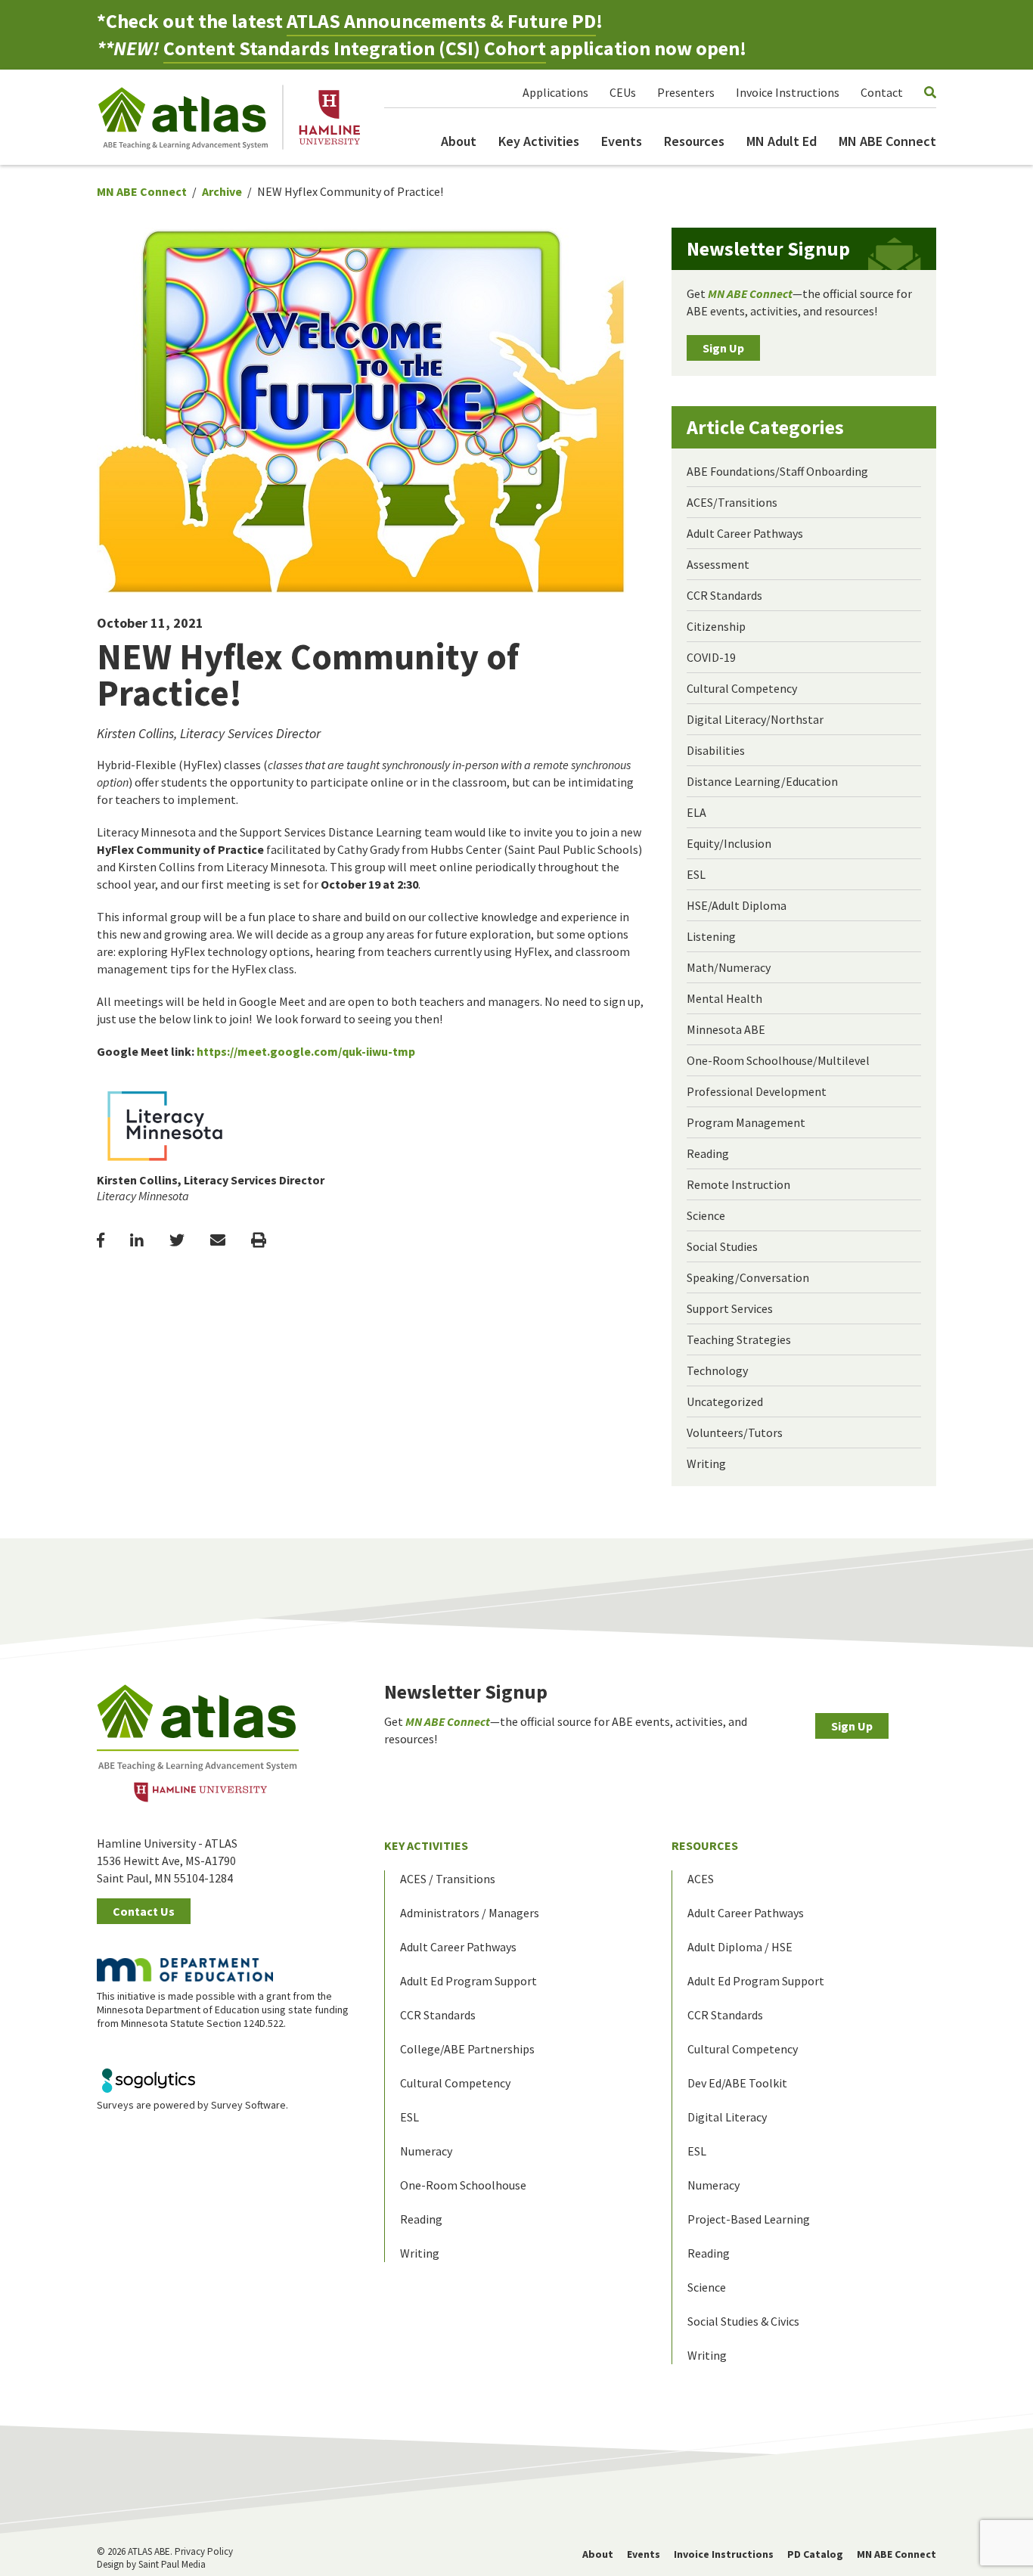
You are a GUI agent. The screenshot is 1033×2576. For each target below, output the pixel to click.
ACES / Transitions (448, 1879)
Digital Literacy (727, 2117)
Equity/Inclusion (729, 843)
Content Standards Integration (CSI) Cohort (355, 48)
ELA (696, 812)
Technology (717, 1370)
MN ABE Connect (887, 141)
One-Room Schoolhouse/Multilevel (778, 1060)
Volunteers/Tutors (735, 1432)
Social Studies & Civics (743, 2321)
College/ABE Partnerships (467, 2049)
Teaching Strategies (739, 1339)
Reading (708, 1153)
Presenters (686, 92)
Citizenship (716, 626)
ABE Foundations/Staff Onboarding (777, 471)
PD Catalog (815, 2554)
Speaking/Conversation (748, 1277)
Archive (222, 191)
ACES (701, 1879)
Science (706, 1215)
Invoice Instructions (788, 92)
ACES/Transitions (732, 502)
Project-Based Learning (749, 2219)
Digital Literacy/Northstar (755, 719)
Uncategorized (725, 1401)
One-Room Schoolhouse (463, 2185)
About (459, 141)
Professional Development (757, 1091)
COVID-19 (711, 657)
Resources (694, 141)
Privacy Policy (204, 2551)
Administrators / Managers (470, 1913)
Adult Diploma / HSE (740, 1947)
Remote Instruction (738, 1184)
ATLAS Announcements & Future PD (441, 21)
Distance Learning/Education (762, 781)
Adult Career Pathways (745, 533)
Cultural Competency (742, 688)
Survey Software (248, 2105)
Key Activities (539, 141)
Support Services (730, 1308)
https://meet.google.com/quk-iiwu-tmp (306, 1051)
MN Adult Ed (782, 141)
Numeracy (426, 2151)
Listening (711, 936)
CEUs (623, 92)
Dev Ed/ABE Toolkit (737, 2083)
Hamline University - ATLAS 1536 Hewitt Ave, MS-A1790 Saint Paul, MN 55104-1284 (167, 1861)
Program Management (746, 1122)
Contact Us (144, 1911)
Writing (706, 1463)
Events (622, 141)
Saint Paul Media (172, 2564)
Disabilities (716, 750)
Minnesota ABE (726, 1029)
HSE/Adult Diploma (737, 905)
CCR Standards (724, 595)
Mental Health (724, 998)
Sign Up (723, 348)
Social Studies (722, 1246)
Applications (555, 92)
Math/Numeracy (729, 967)
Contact (882, 92)
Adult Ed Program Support (468, 1981)
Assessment (718, 564)
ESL (696, 874)
